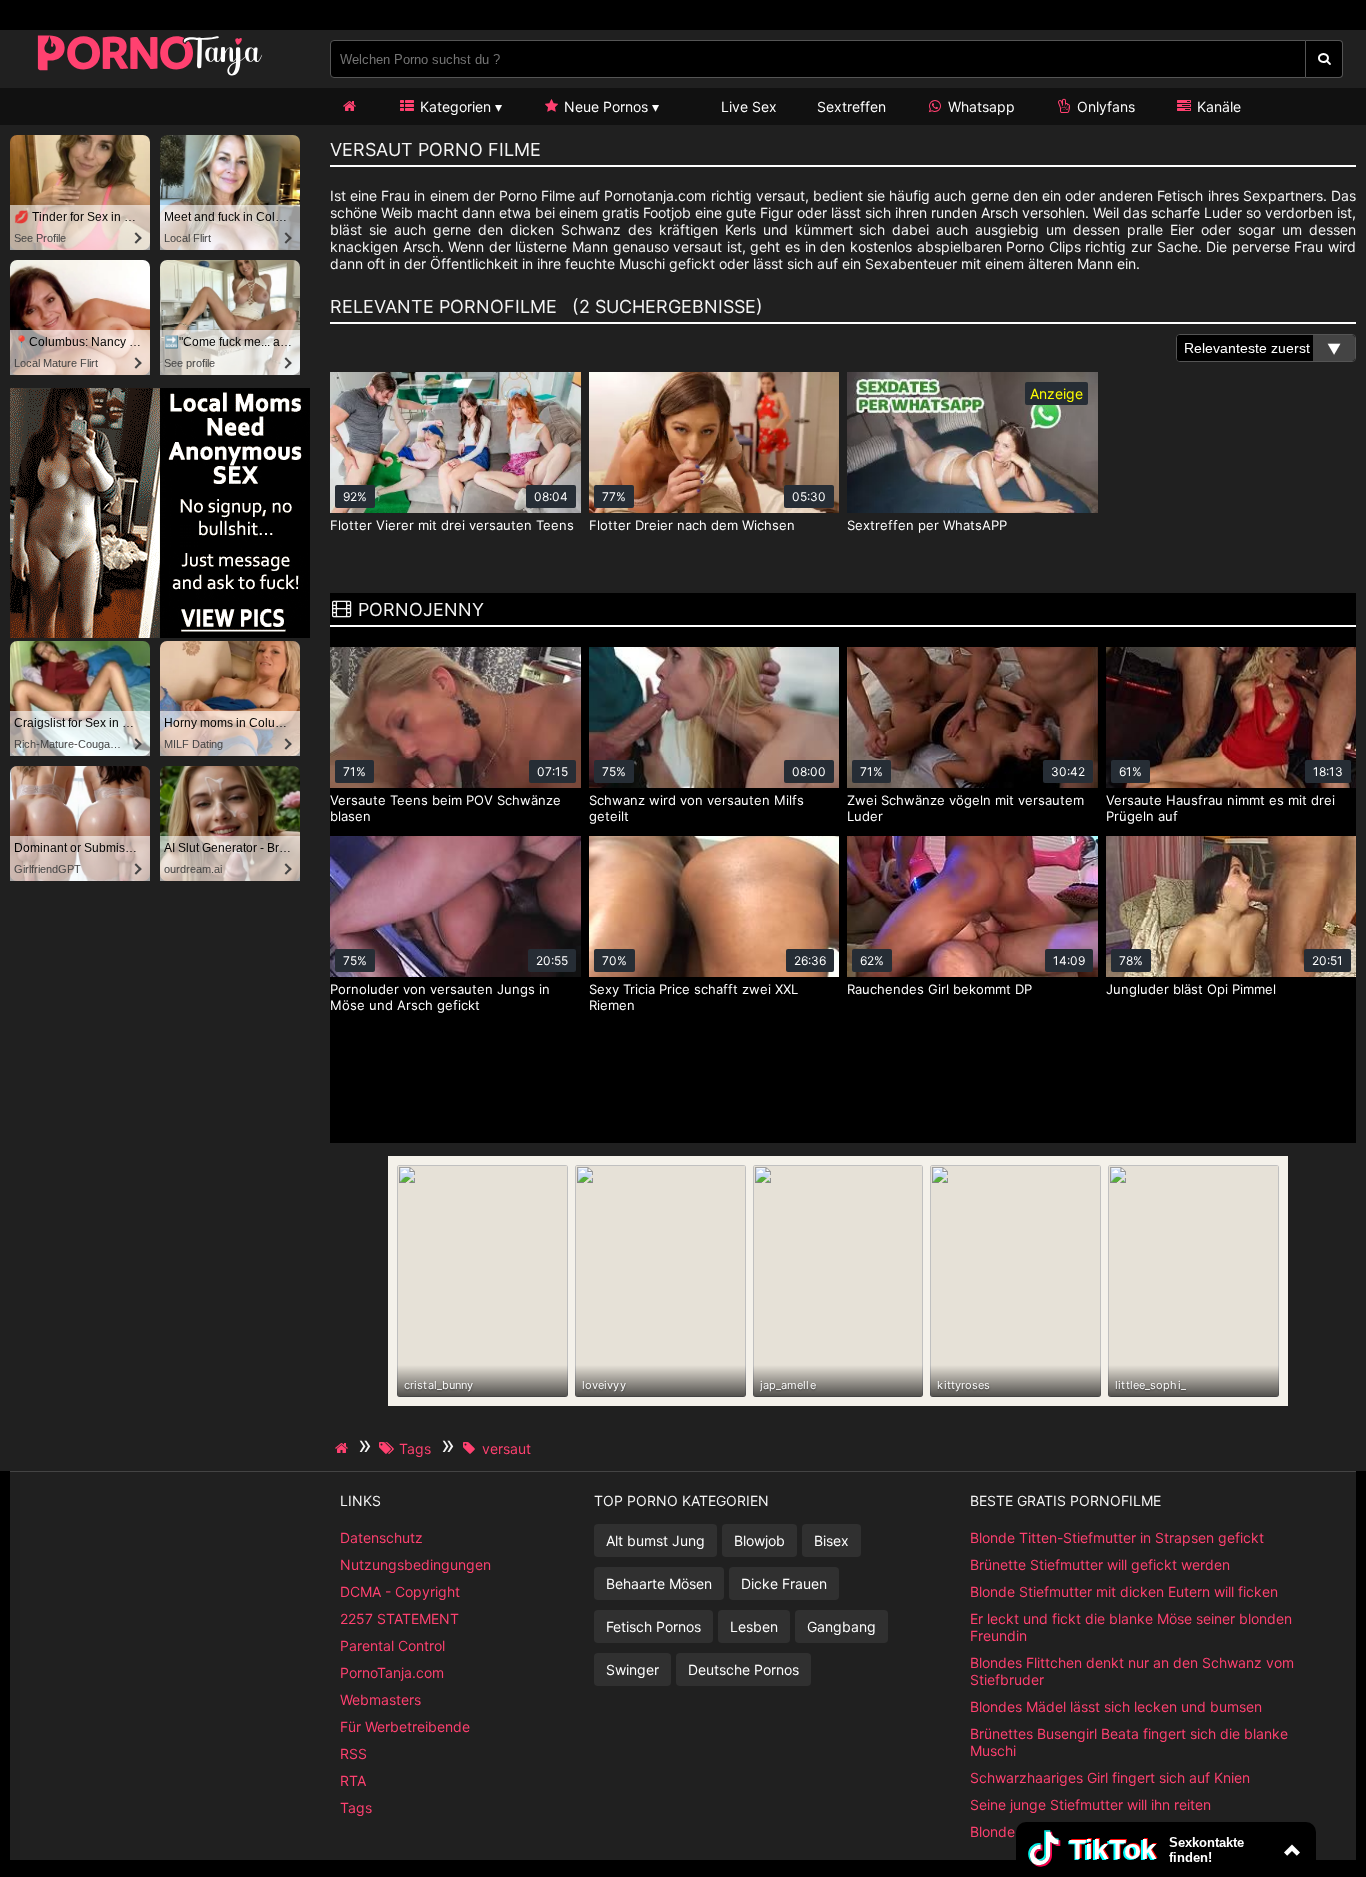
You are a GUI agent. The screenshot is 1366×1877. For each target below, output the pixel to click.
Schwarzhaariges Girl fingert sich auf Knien (1110, 1777)
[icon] (349, 106)
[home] (344, 1448)
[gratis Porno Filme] (150, 74)
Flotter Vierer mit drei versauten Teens (452, 525)
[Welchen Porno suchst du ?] (1324, 59)
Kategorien (453, 106)
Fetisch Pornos (653, 1626)
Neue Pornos (604, 106)
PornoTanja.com (392, 1672)
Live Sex (747, 106)
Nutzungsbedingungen (415, 1564)
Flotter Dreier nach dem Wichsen (692, 525)
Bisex (831, 1540)
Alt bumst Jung (655, 1540)
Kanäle (1217, 106)
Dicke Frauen (784, 1583)
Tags (356, 1807)
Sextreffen (851, 106)
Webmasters (380, 1699)
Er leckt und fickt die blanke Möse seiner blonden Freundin (1131, 1627)
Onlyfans (1104, 106)
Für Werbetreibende (405, 1726)
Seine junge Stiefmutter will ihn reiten (1090, 1804)
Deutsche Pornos (743, 1669)
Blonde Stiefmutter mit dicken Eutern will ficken (1124, 1591)
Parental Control (392, 1645)
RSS (353, 1753)
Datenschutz (381, 1537)
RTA (353, 1780)
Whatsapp (979, 106)
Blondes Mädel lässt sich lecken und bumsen (1116, 1706)
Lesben (754, 1626)
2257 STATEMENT (399, 1618)
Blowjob (759, 1540)
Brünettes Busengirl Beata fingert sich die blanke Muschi (1129, 1742)
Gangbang (841, 1626)
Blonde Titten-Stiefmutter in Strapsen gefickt (1117, 1537)
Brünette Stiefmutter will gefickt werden (1100, 1564)
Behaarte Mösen (659, 1583)
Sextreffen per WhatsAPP (927, 525)
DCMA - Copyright (400, 1591)
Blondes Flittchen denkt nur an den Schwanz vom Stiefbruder (1132, 1671)
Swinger (632, 1669)
